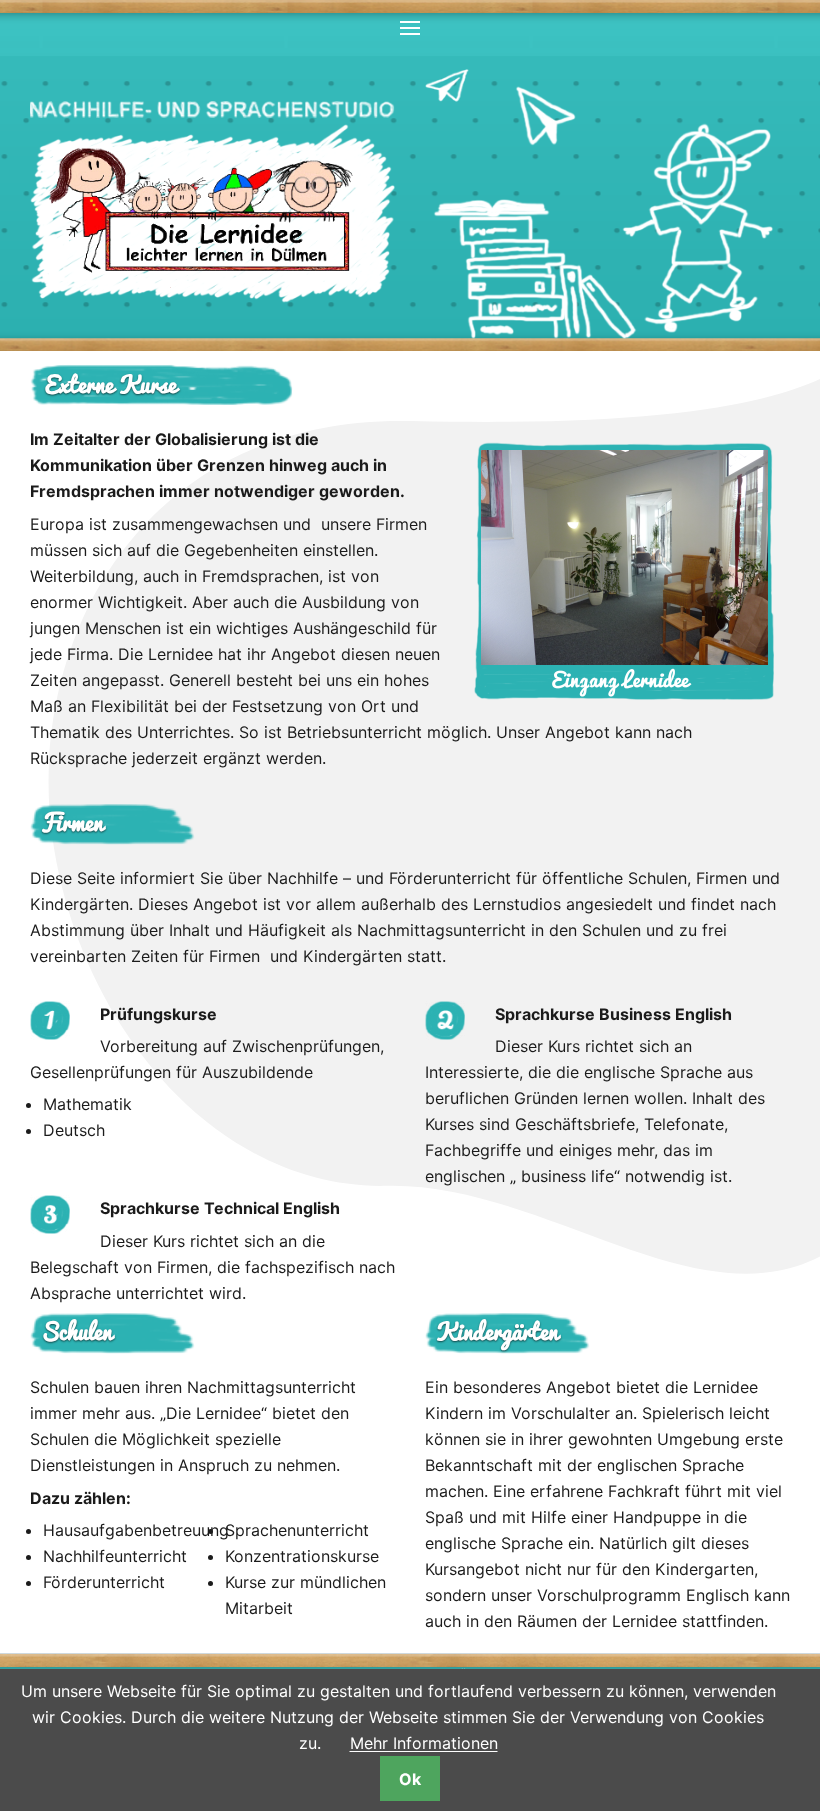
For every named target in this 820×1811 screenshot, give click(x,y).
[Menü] (409, 29)
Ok (410, 1779)
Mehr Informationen (424, 1743)
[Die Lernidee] (212, 213)
